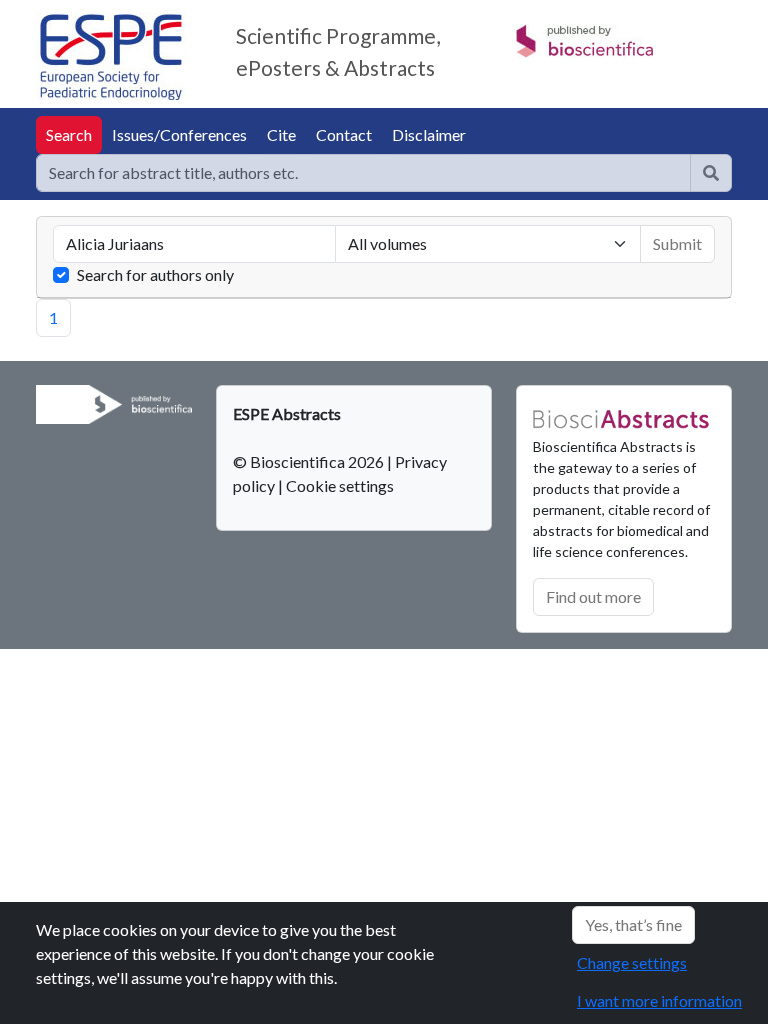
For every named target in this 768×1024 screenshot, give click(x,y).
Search (69, 134)
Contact (344, 134)
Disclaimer (429, 134)
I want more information (659, 1000)
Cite (281, 134)
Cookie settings (340, 485)
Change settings (632, 962)
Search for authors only (155, 274)
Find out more (593, 596)
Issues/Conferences (179, 134)
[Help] (711, 173)
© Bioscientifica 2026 (310, 461)
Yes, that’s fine (633, 924)
